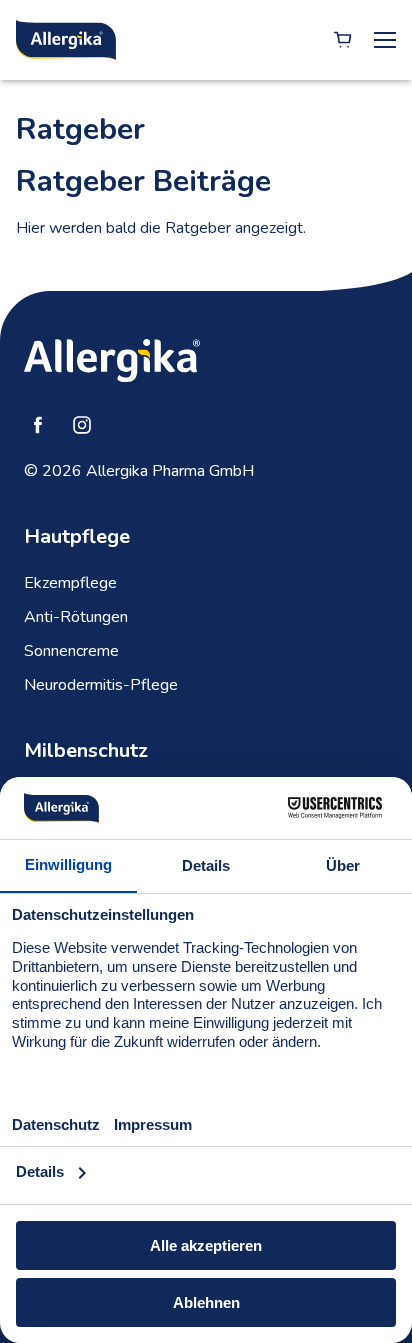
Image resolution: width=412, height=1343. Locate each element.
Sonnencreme (71, 651)
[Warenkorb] (343, 40)
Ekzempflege (70, 583)
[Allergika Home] (66, 40)
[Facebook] (38, 425)
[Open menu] (385, 40)
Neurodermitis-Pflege (101, 685)
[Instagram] (82, 425)
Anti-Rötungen (76, 617)
